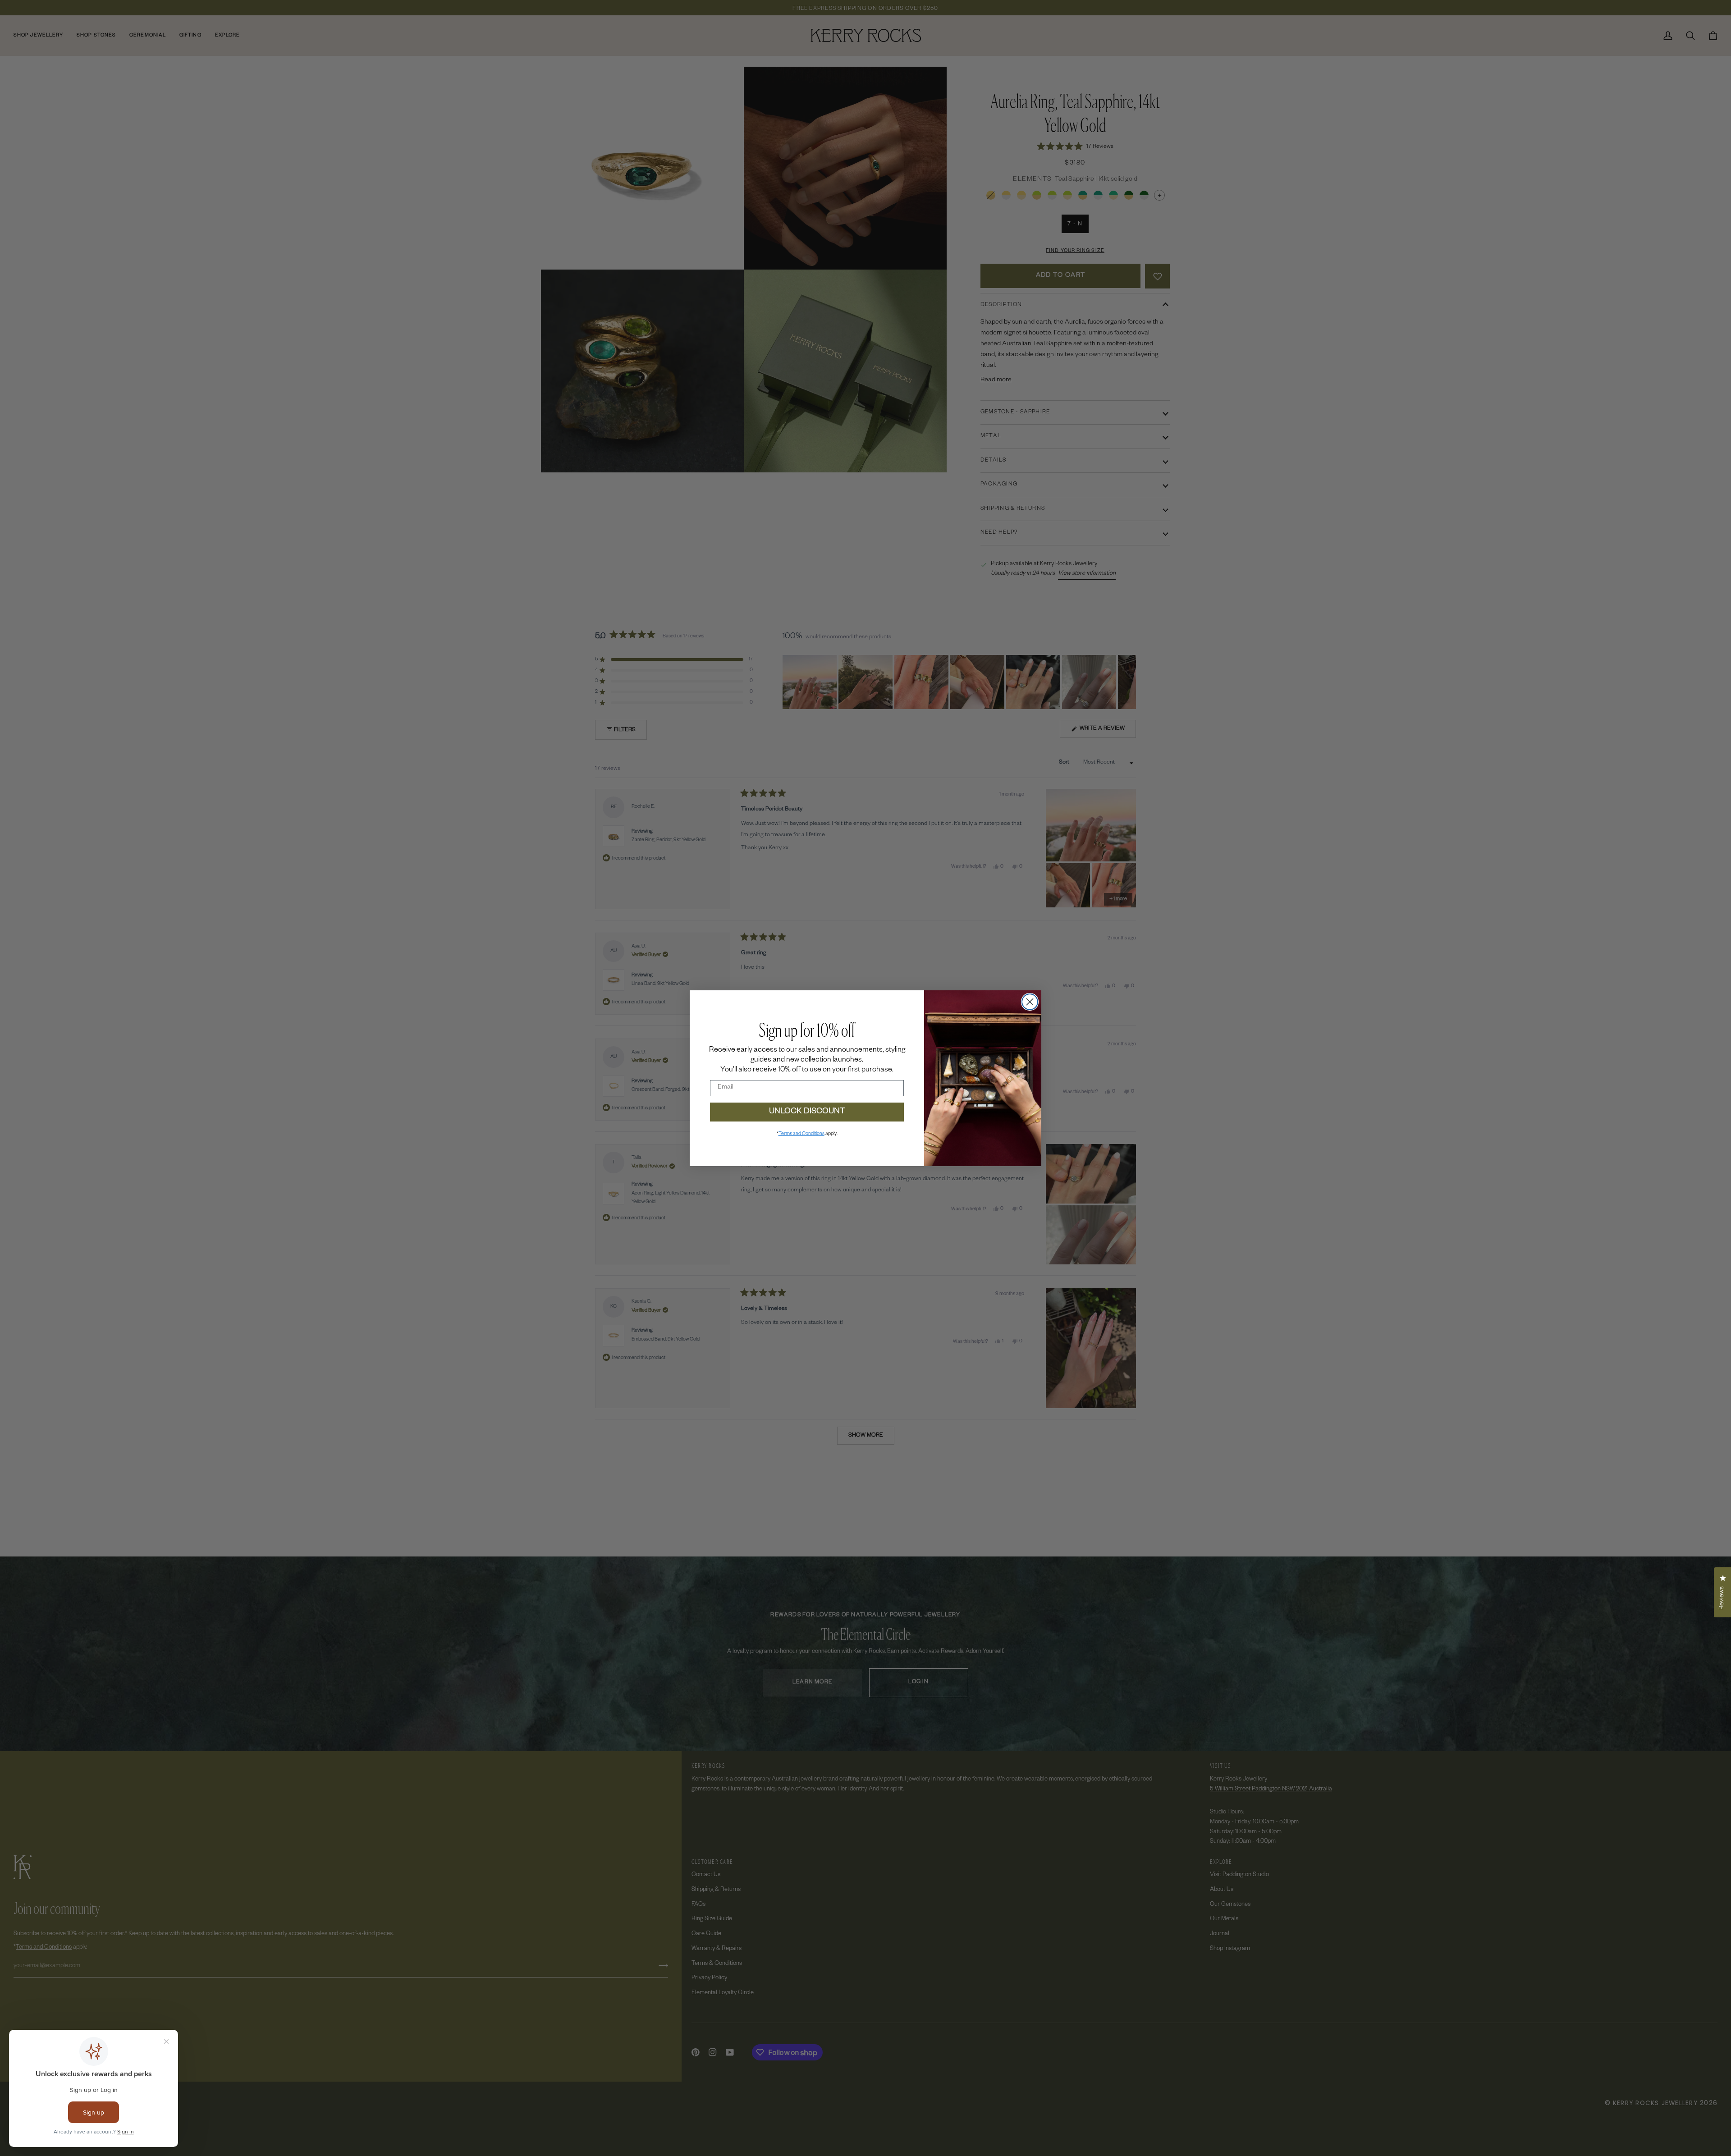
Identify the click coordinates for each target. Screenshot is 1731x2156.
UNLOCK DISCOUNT (807, 1112)
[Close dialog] (1030, 1002)
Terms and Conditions (801, 1134)
